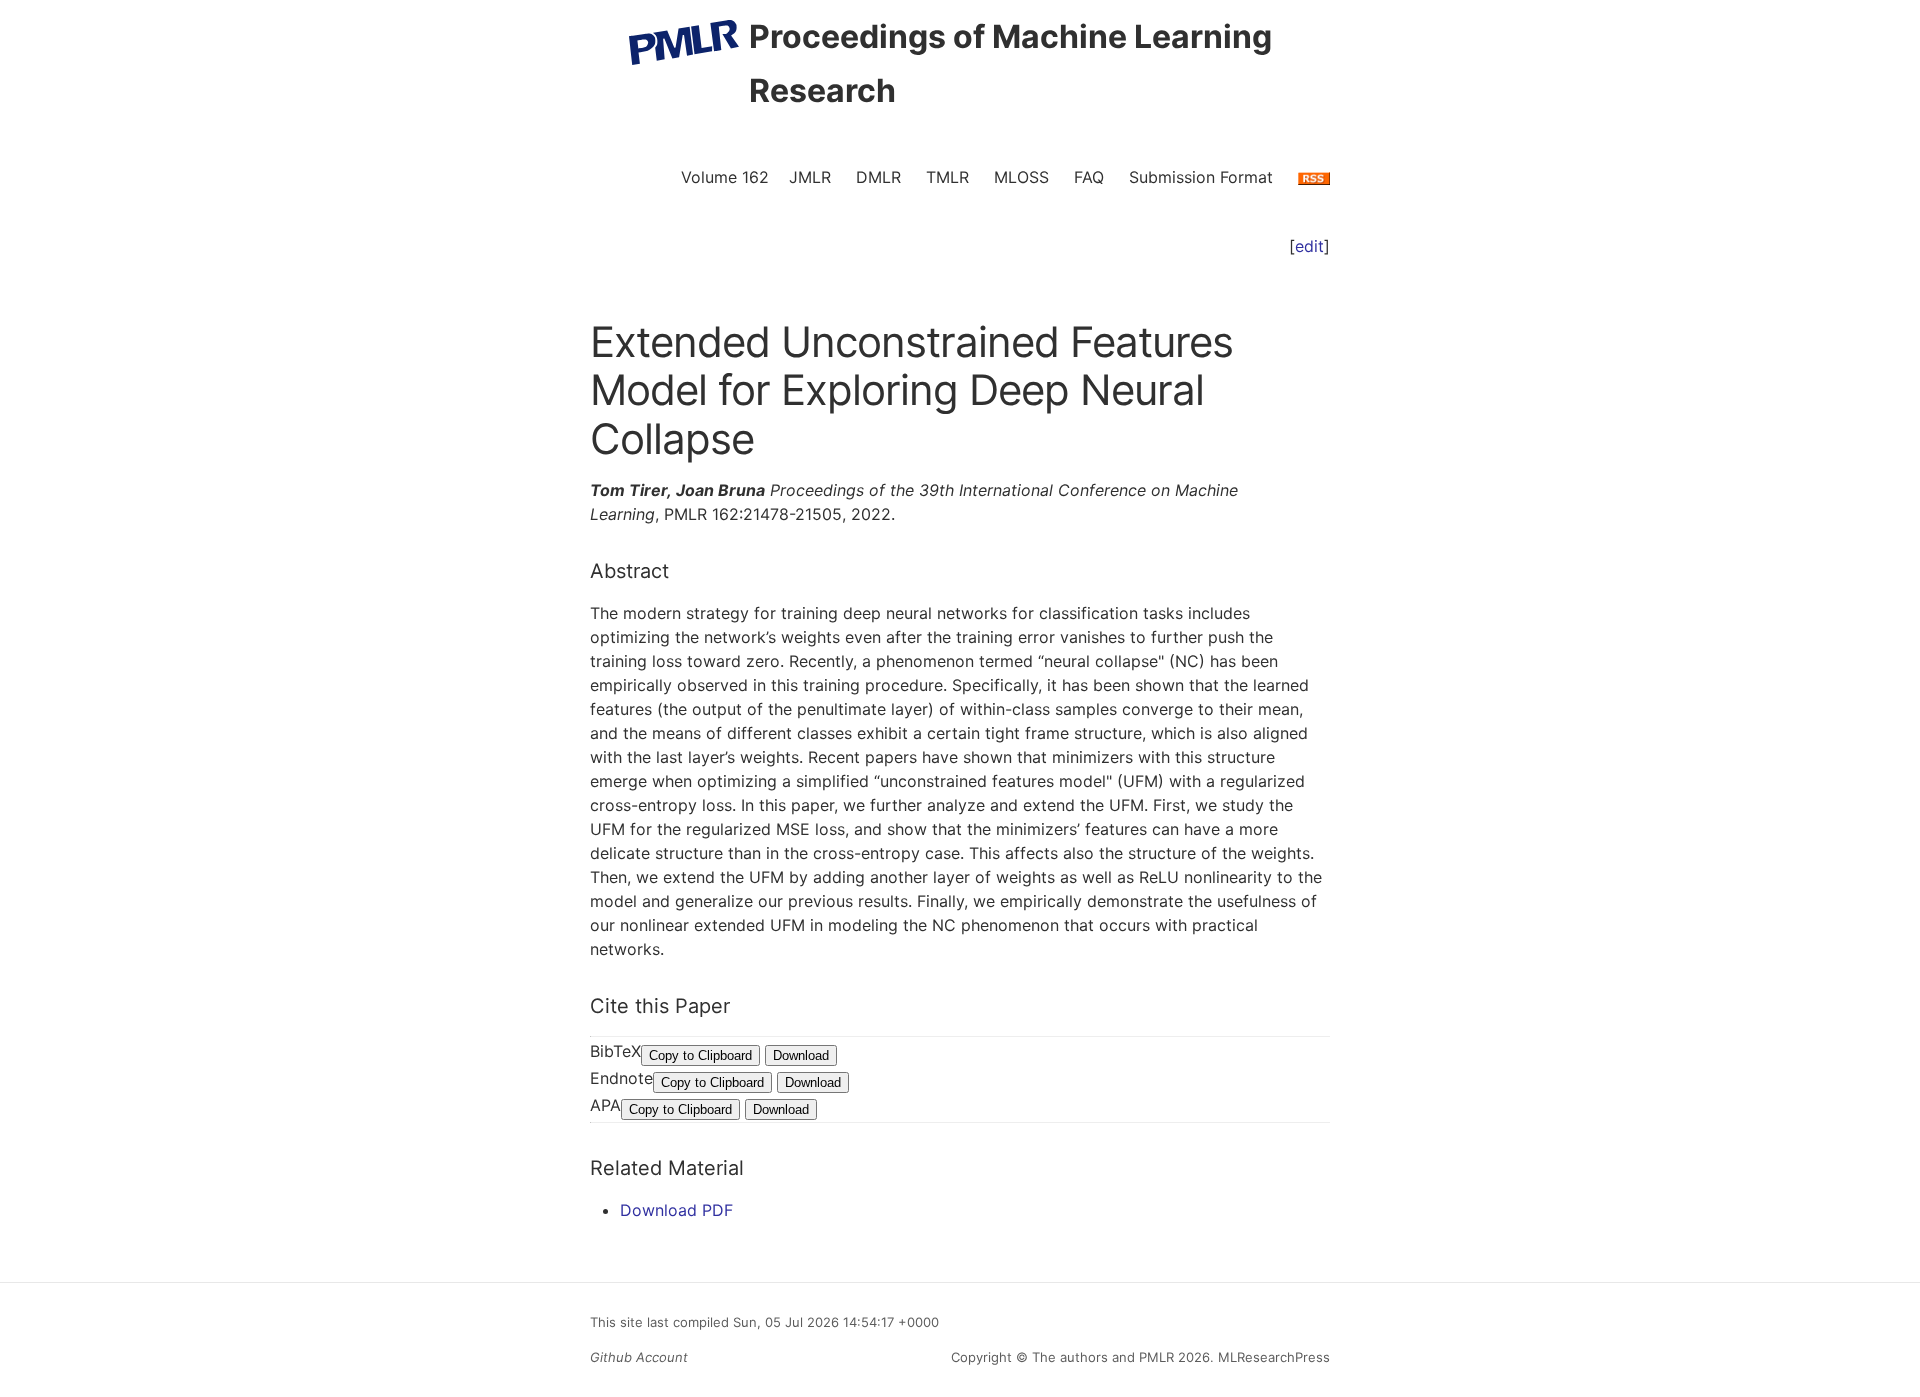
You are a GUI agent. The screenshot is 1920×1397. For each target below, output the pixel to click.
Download (801, 1055)
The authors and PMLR (1103, 1357)
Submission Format (1201, 177)
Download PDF (676, 1210)
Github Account (639, 1357)
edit (1309, 246)
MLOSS (1021, 177)
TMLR (947, 177)
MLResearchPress (1272, 1357)
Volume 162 (725, 177)
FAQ (1089, 177)
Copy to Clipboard (700, 1055)
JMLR (810, 177)
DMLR (878, 177)
